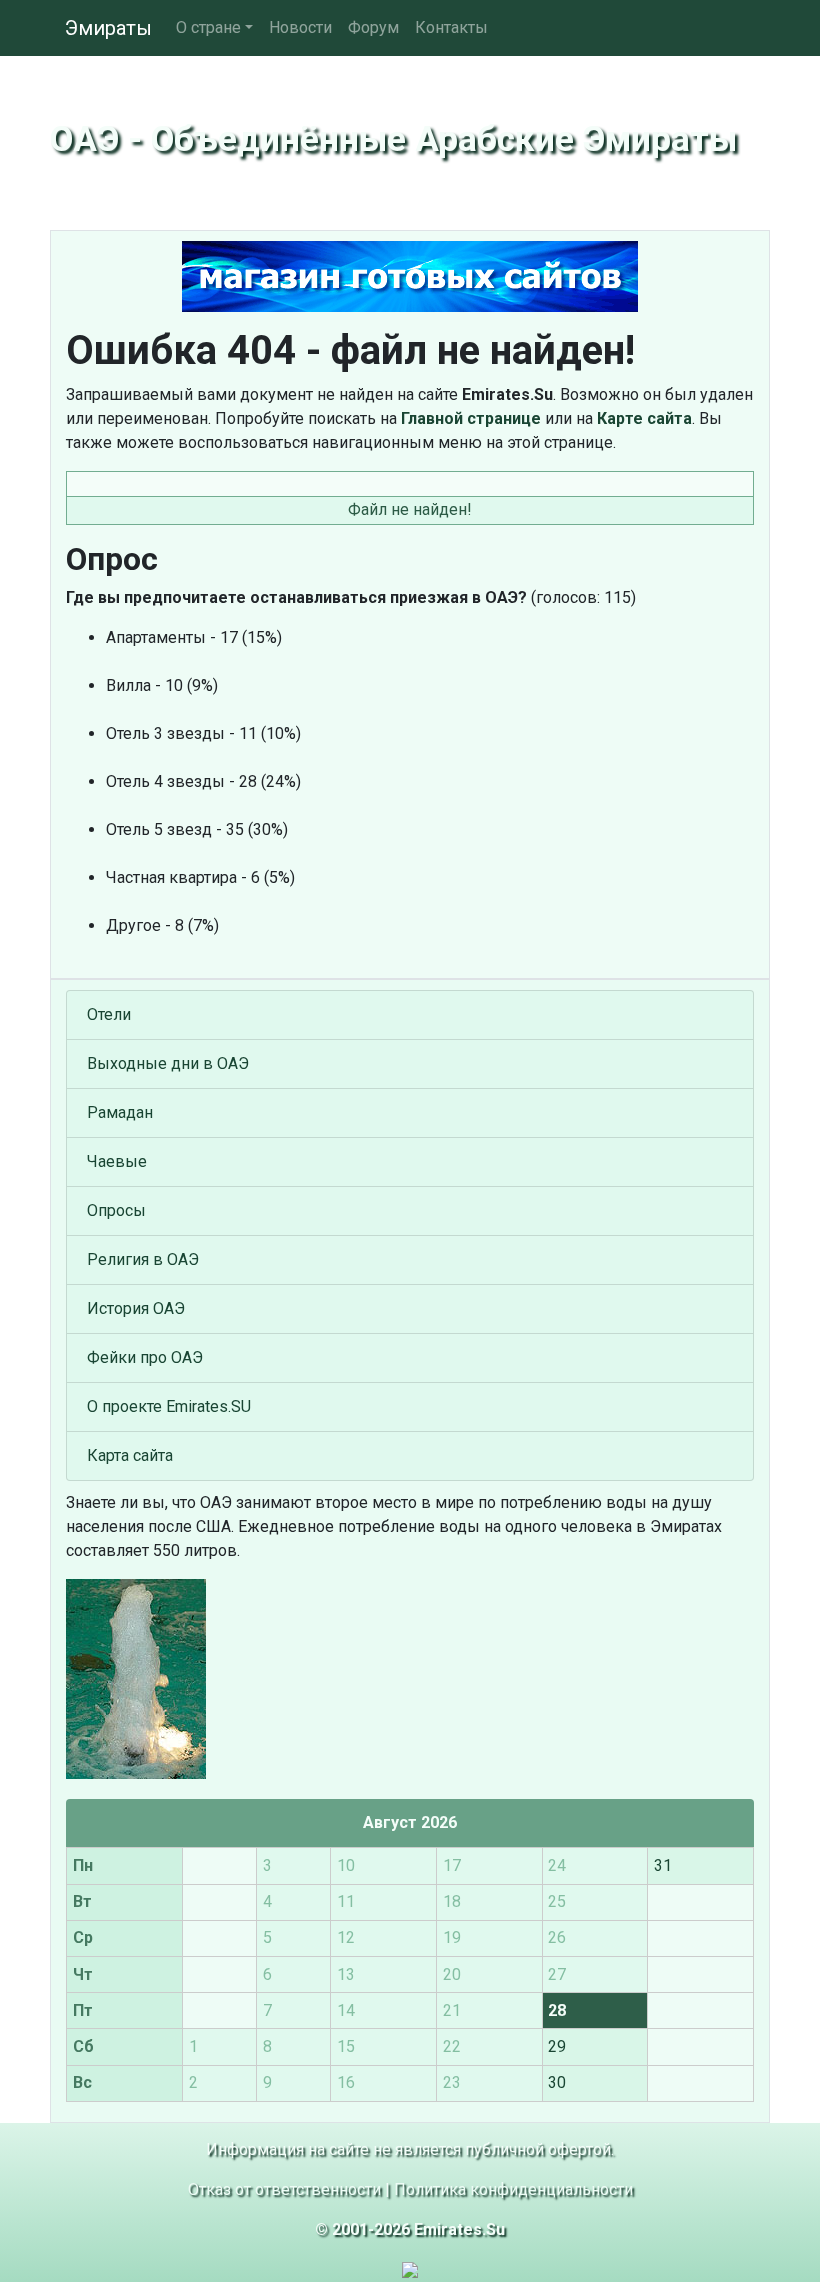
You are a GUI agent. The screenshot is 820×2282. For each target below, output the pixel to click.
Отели (109, 1014)
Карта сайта (130, 1455)
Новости (300, 27)
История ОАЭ (136, 1308)
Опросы (116, 1210)
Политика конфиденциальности (513, 2189)
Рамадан (120, 1112)
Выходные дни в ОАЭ (168, 1063)
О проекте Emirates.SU (169, 1406)
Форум (373, 27)
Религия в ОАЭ (143, 1259)
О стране (208, 27)
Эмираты (108, 28)
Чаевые (117, 1161)
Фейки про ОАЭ (145, 1357)
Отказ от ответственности (284, 2189)
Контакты (451, 27)
